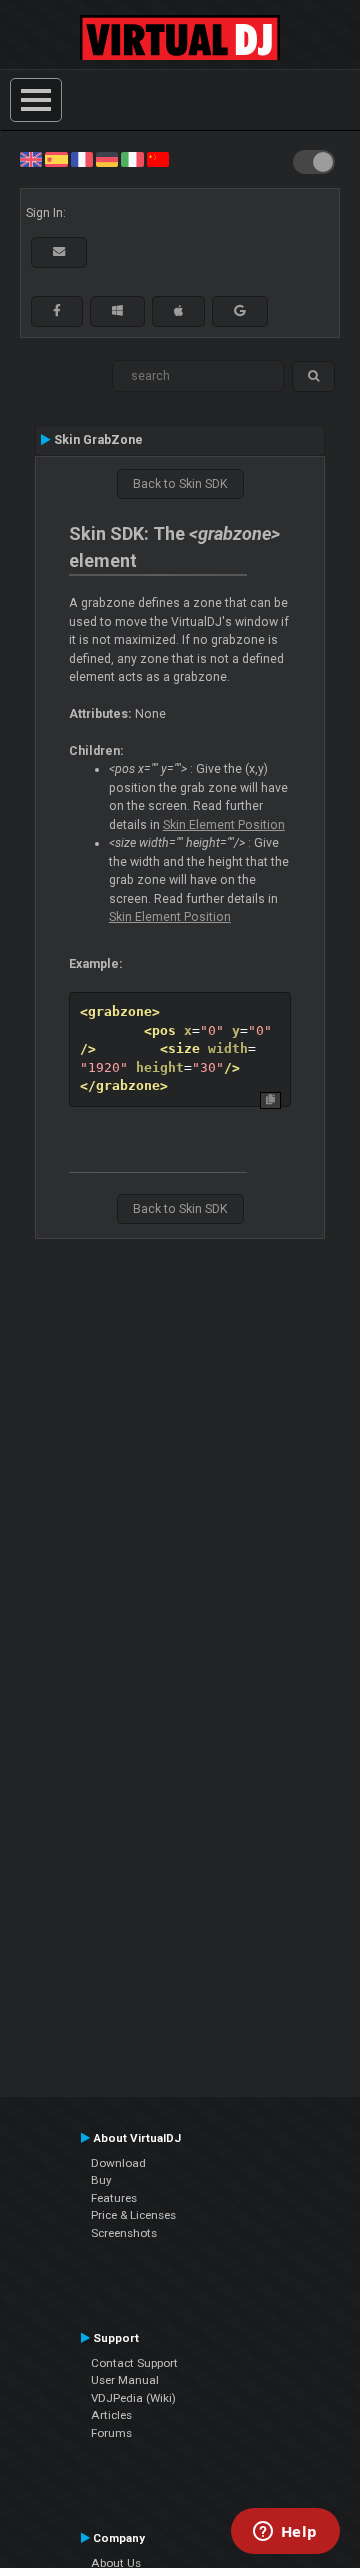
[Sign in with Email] (59, 252)
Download (118, 2163)
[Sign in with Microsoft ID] (117, 311)
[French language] (82, 159)
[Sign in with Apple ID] (178, 311)
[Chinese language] (158, 159)
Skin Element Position (224, 825)
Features (114, 2198)
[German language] (107, 159)
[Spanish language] (56, 159)
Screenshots (124, 2233)
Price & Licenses (133, 2215)
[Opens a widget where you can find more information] (285, 2533)
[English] (31, 159)
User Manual (125, 2380)
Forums (111, 2433)
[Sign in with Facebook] (57, 311)
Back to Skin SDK (180, 484)
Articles (111, 2415)
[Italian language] (132, 159)
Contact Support (134, 2363)
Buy (101, 2180)
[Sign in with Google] (240, 311)
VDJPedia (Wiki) (133, 2398)
